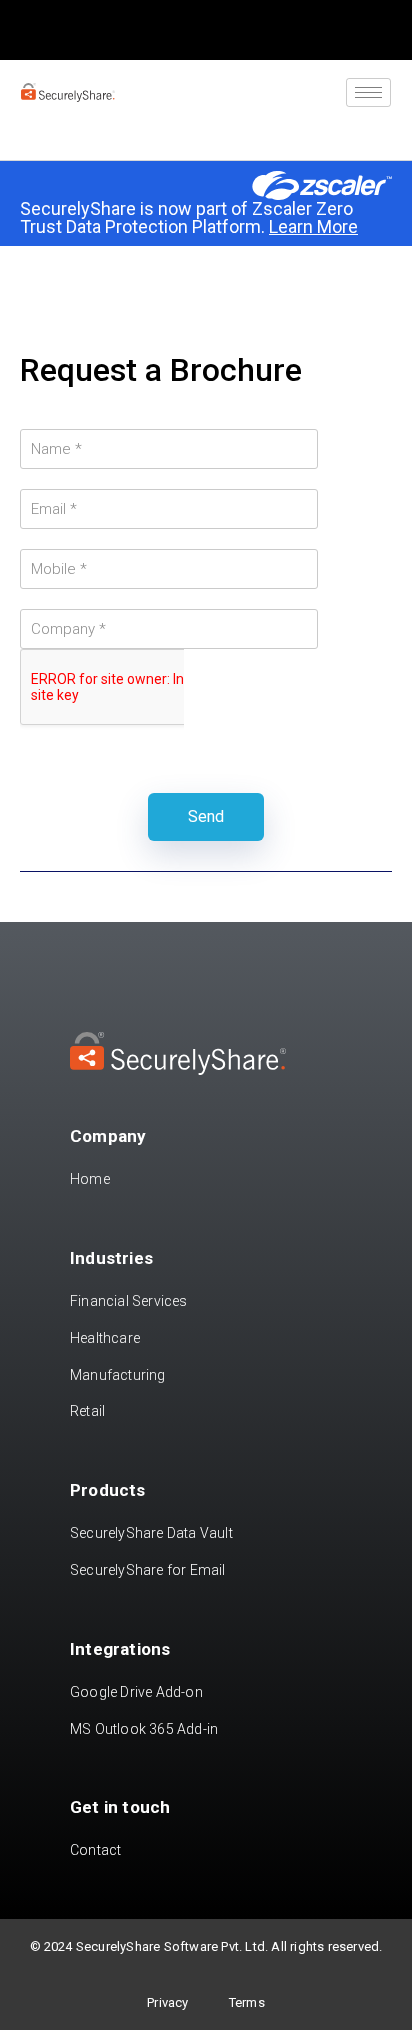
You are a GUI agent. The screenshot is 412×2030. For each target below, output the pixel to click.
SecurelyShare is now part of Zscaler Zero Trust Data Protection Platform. (189, 217)
